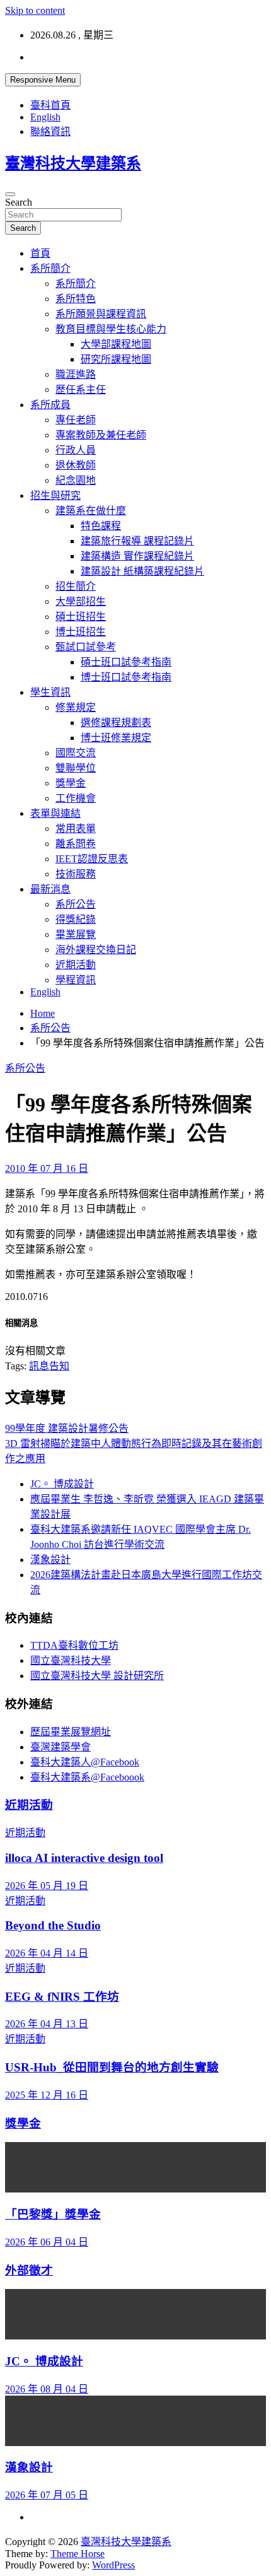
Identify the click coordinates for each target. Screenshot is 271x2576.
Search (19, 202)
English (45, 117)
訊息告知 (49, 1366)
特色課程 (101, 526)
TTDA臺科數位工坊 (74, 1645)
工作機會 (76, 798)
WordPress (113, 2565)
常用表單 (76, 828)
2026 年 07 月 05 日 (47, 2495)
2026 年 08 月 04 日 (47, 2389)
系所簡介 (50, 268)
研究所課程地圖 (116, 359)
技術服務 (76, 874)
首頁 (40, 253)
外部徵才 (29, 2270)
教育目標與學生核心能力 (111, 329)
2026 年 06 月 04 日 (47, 2242)
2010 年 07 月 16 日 (47, 1168)
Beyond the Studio (53, 1925)
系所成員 (50, 405)
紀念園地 (76, 480)
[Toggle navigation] (10, 194)
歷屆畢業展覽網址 (71, 1732)
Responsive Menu (43, 80)
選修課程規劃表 (116, 723)
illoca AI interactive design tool (84, 1858)
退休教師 (76, 465)
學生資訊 (50, 692)
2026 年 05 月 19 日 (47, 1886)
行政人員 (76, 450)
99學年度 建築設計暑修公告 (67, 1428)
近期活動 (76, 965)
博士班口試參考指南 (126, 677)
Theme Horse (78, 2554)
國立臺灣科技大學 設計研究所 (97, 1676)
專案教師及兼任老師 (101, 435)
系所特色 (76, 299)
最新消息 (50, 889)
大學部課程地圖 (116, 344)
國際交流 (76, 753)
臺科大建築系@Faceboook (87, 1777)
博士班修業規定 (116, 738)
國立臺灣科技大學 (71, 1660)
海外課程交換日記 (96, 950)
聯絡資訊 (50, 132)
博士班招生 (81, 632)
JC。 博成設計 (62, 1484)
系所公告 (76, 904)
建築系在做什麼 (91, 511)
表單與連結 (55, 813)
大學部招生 (81, 601)
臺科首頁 (50, 105)
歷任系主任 (81, 389)
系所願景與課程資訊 (101, 314)
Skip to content (35, 10)
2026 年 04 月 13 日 (47, 2024)
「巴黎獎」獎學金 (53, 2214)
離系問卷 (76, 844)
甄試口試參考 (86, 647)
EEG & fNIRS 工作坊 (62, 1997)
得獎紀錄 (76, 919)
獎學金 (71, 783)
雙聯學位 (76, 768)
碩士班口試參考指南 (126, 662)
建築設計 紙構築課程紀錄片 (142, 571)
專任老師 (76, 420)
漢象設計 (50, 1560)
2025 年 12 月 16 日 (47, 2095)
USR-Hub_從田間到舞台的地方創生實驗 (112, 2067)
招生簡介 (76, 586)
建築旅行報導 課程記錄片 (137, 541)
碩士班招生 (81, 617)
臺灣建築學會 (61, 1747)
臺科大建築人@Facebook (85, 1762)
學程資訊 (76, 980)
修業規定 (76, 707)
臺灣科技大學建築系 (73, 163)
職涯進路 (76, 374)
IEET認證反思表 (92, 859)
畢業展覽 (76, 934)
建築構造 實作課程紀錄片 (137, 556)
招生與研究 (55, 495)
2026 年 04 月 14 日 (47, 1953)
